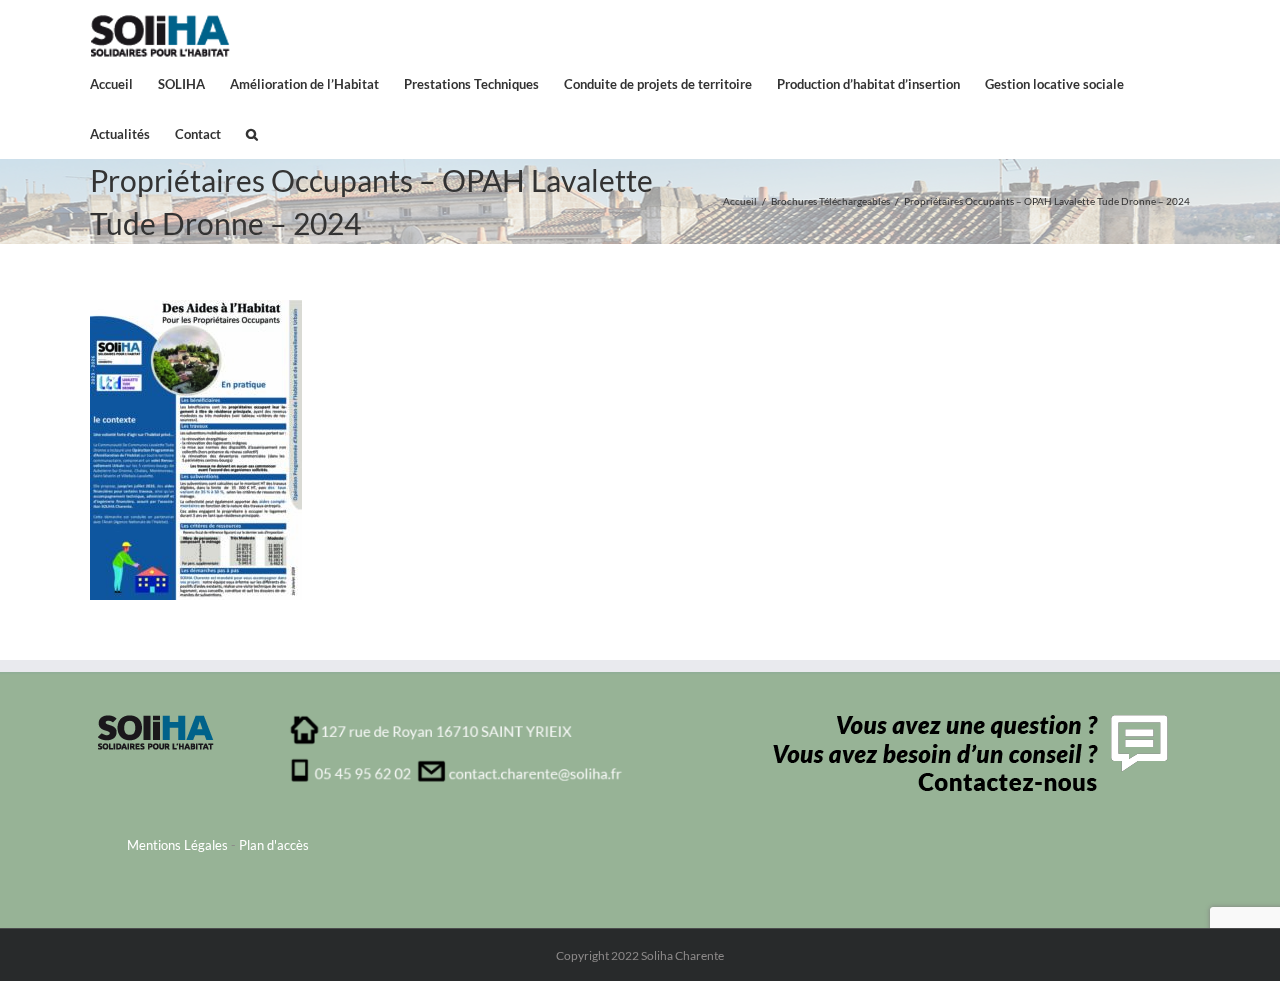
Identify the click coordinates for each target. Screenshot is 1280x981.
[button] (252, 133)
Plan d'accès (274, 845)
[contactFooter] (965, 721)
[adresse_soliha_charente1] (456, 721)
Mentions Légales (177, 845)
